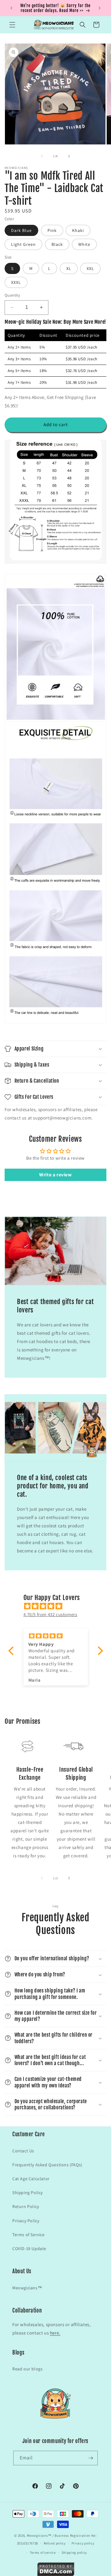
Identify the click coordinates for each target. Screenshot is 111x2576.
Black (57, 244)
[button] (12, 25)
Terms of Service (29, 2235)
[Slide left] (42, 156)
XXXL (16, 282)
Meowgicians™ (27, 2288)
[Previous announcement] (11, 8)
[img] (59, 1606)
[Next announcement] (100, 8)
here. (55, 2333)
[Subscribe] (91, 2458)
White (84, 244)
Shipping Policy (28, 2193)
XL (69, 268)
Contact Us (23, 2151)
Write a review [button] (55, 1175)
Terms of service (43, 2552)
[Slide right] (69, 156)
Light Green (23, 244)
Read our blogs (27, 2369)
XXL (90, 268)
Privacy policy (83, 2543)
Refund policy (55, 2543)
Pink (52, 230)
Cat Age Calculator (31, 2179)
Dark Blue (21, 230)
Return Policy (26, 2206)
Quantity (12, 295)
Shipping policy (74, 2552)
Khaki (78, 230)
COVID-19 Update (29, 2249)
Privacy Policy (26, 2221)
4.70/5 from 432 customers (50, 1614)
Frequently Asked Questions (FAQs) (47, 2165)
